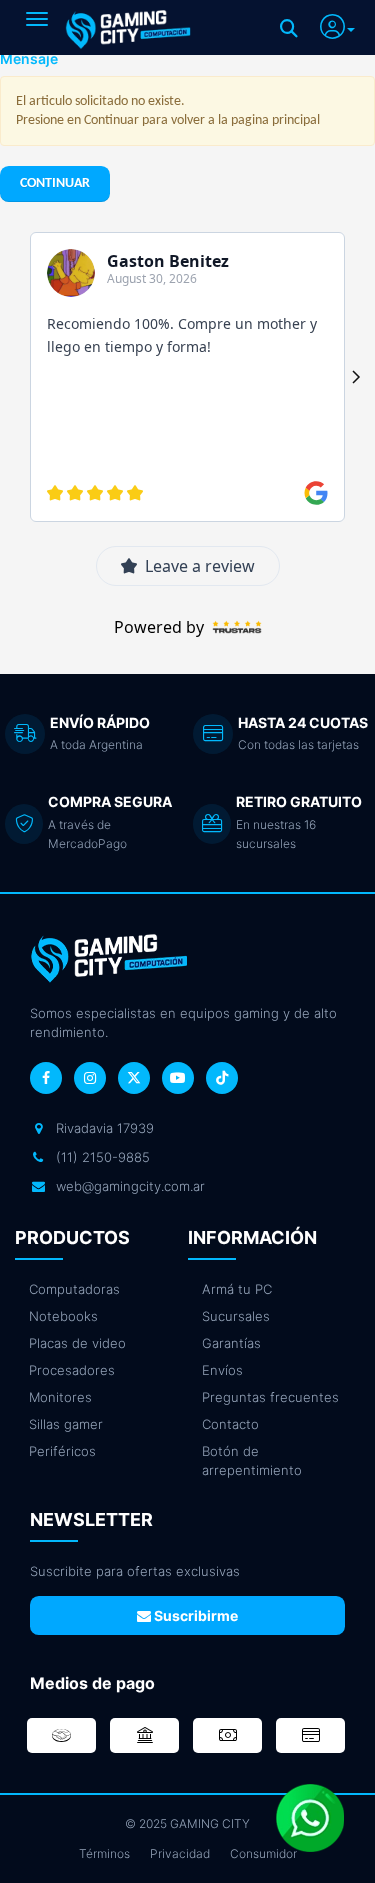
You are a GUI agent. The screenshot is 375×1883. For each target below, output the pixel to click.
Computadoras (74, 1289)
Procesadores (72, 1370)
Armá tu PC (237, 1289)
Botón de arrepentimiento (252, 1460)
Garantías (231, 1343)
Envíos (222, 1370)
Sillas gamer (66, 1424)
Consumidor (263, 1853)
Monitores (60, 1397)
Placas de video (77, 1343)
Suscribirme (194, 1615)
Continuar (55, 183)
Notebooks (63, 1316)
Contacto (230, 1424)
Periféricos (62, 1451)
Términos (104, 1853)
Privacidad (180, 1853)
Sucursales (236, 1316)
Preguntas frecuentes (270, 1397)
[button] (337, 24)
